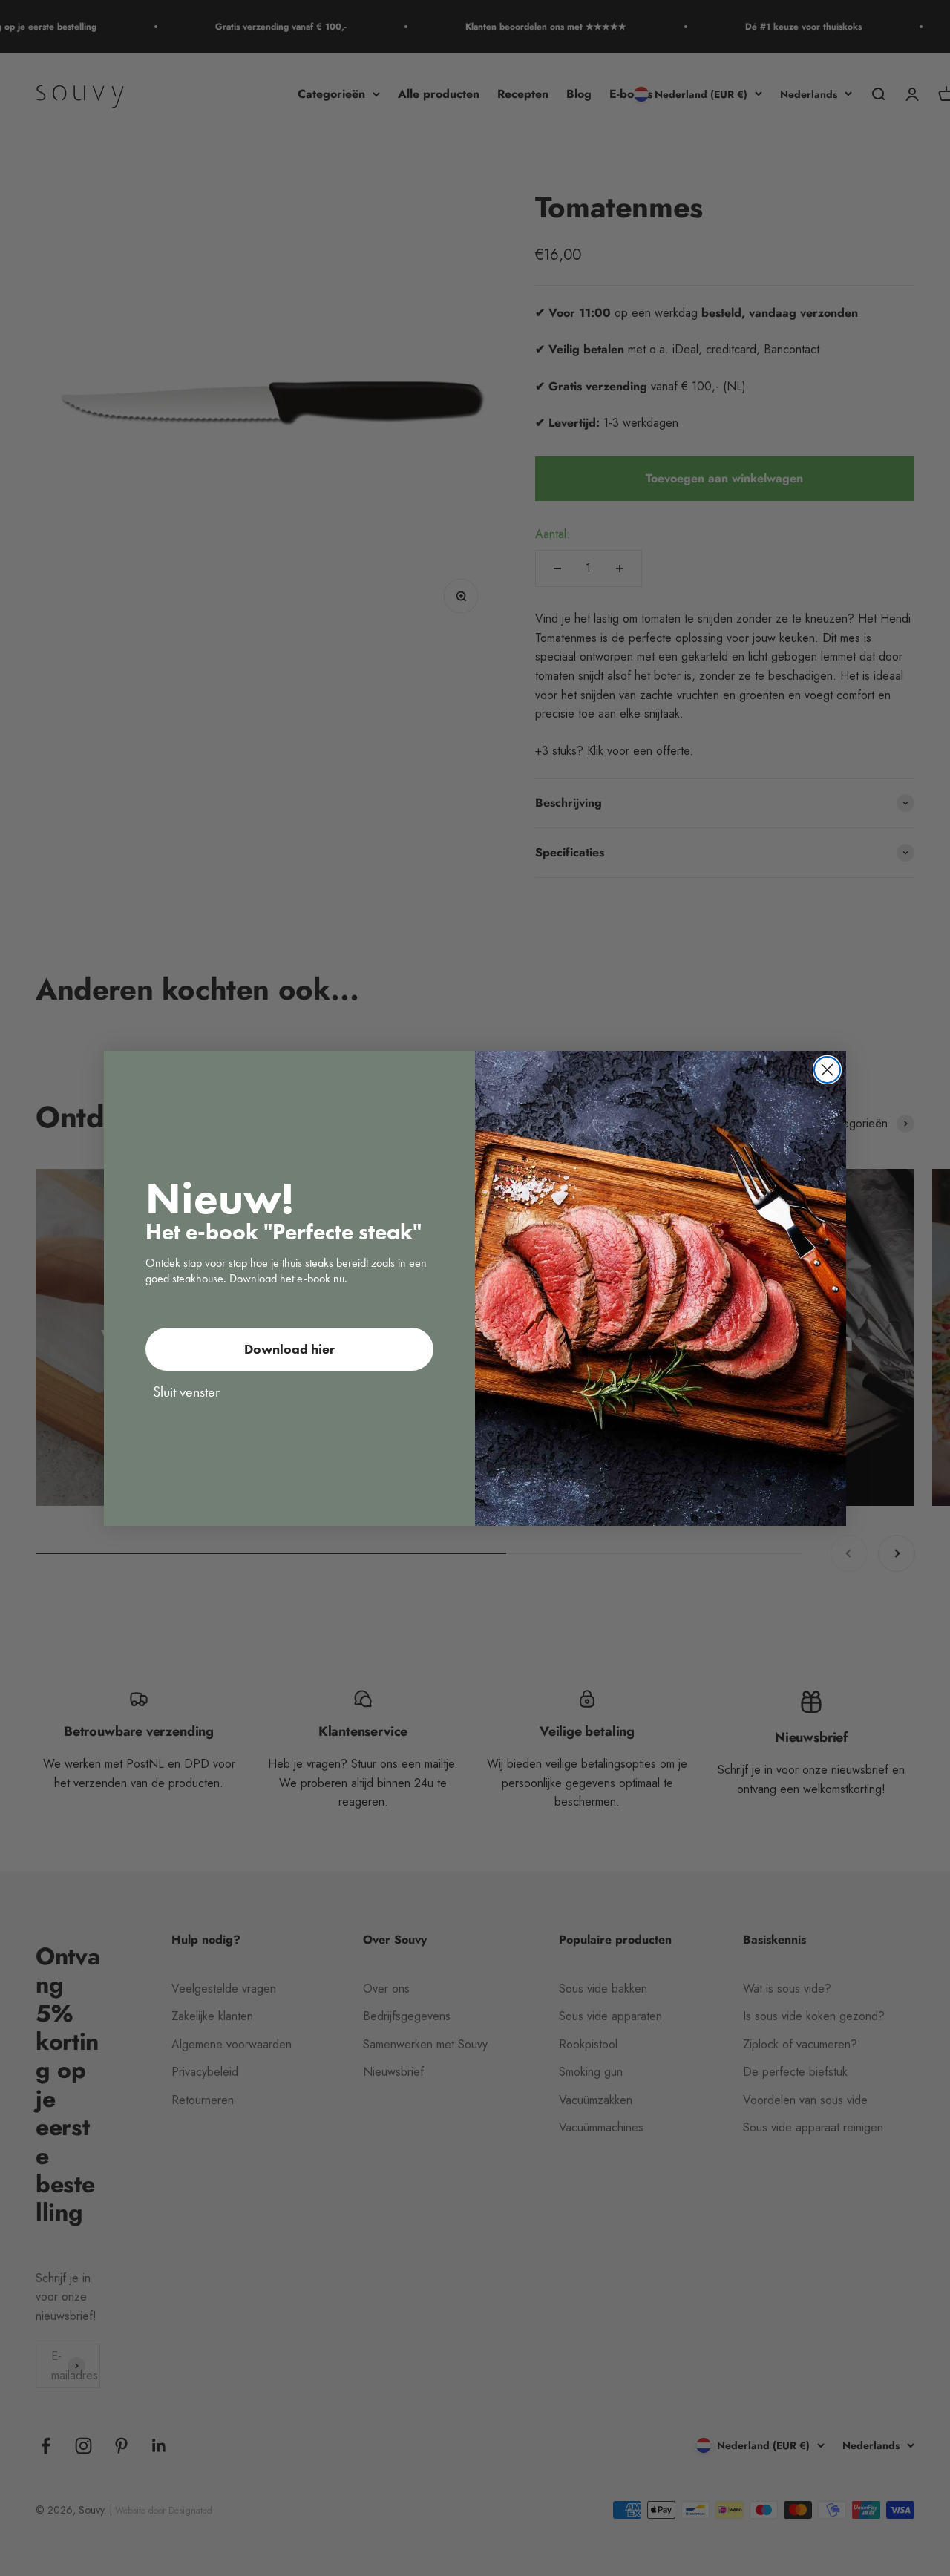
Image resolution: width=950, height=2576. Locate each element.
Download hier (289, 1349)
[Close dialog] (827, 1070)
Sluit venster (186, 1392)
